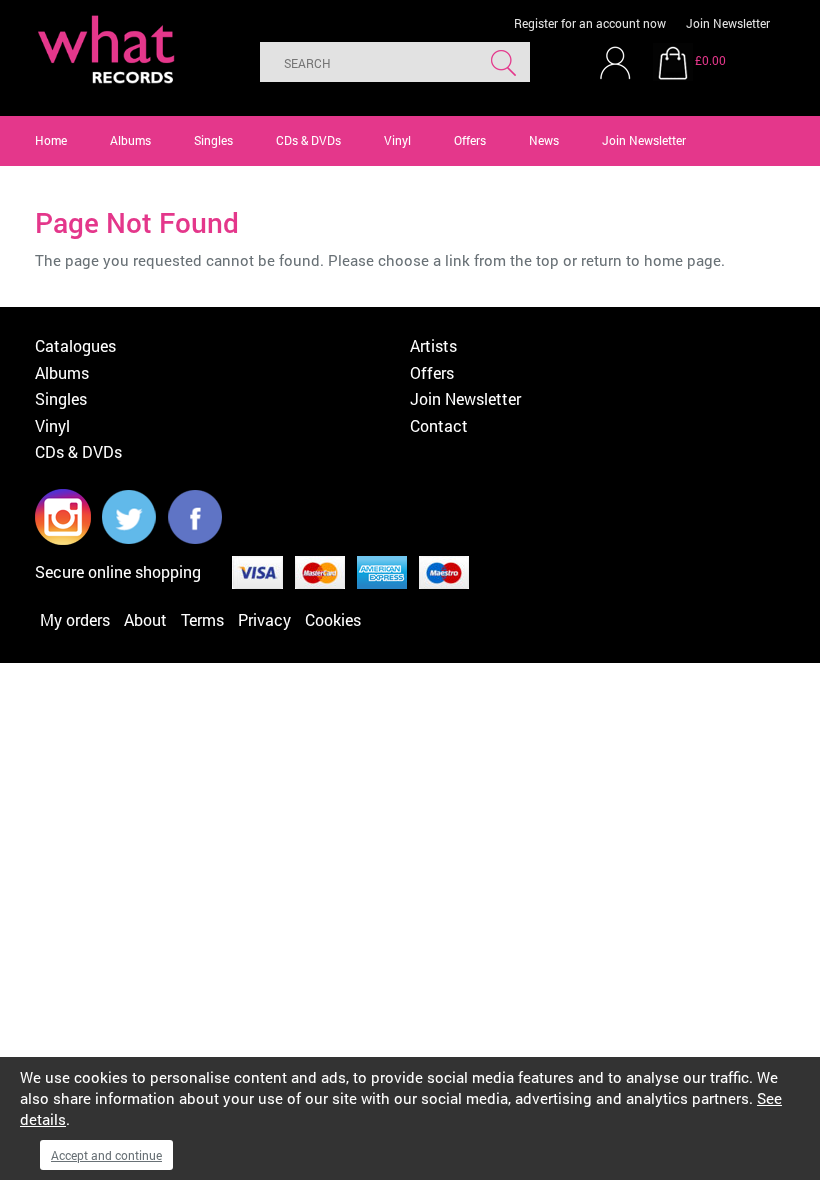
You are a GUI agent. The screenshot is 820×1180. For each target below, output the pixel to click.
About (145, 619)
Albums (130, 140)
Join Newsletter (728, 23)
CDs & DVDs (308, 140)
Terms (202, 619)
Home (51, 140)
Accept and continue (106, 1155)
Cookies (333, 619)
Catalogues (75, 345)
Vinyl (397, 140)
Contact (439, 425)
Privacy (264, 619)
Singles (213, 140)
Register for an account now (590, 23)
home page (682, 260)
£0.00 (710, 60)
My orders (75, 619)
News (544, 140)
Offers (470, 140)
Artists (433, 345)
